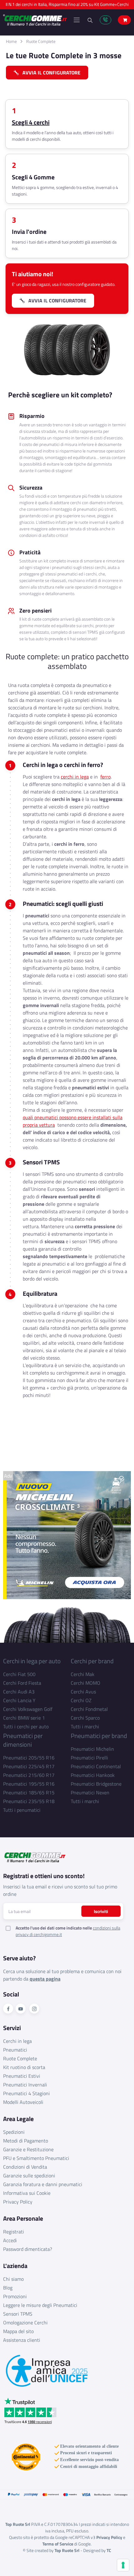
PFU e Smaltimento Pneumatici (36, 2158)
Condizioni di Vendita (25, 2167)
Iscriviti (101, 1911)
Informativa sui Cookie (27, 2193)
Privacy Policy (18, 2202)
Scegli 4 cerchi (31, 122)
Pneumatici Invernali (25, 2085)
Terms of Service (58, 2544)
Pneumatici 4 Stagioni (26, 2093)
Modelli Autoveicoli (23, 2102)
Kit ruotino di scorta (24, 2067)
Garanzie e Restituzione (28, 2149)
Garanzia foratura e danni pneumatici (43, 2184)
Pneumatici (15, 2050)
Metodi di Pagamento (26, 2141)
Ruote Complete (41, 41)
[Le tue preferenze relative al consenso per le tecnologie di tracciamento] (123, 2565)
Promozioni (15, 2296)
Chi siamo (13, 2279)
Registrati (14, 2232)
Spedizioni (14, 2132)
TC (109, 2550)
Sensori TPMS (18, 2314)
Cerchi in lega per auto (32, 1661)
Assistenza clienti (22, 2340)
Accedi (10, 2240)
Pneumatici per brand (99, 1736)
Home (11, 41)
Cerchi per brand (92, 1661)
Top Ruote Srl (67, 2550)
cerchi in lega (75, 777)
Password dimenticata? (28, 2249)
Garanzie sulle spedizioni (29, 2176)
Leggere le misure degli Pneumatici (40, 2305)
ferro (105, 777)
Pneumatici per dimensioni (23, 1740)
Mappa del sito (18, 2331)
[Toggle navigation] (77, 20)
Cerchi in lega (17, 2041)
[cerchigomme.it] (35, 20)
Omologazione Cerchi (25, 2323)
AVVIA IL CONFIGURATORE (50, 73)
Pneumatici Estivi (22, 2076)
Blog (8, 2288)
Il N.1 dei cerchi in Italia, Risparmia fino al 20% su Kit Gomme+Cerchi (67, 5)
